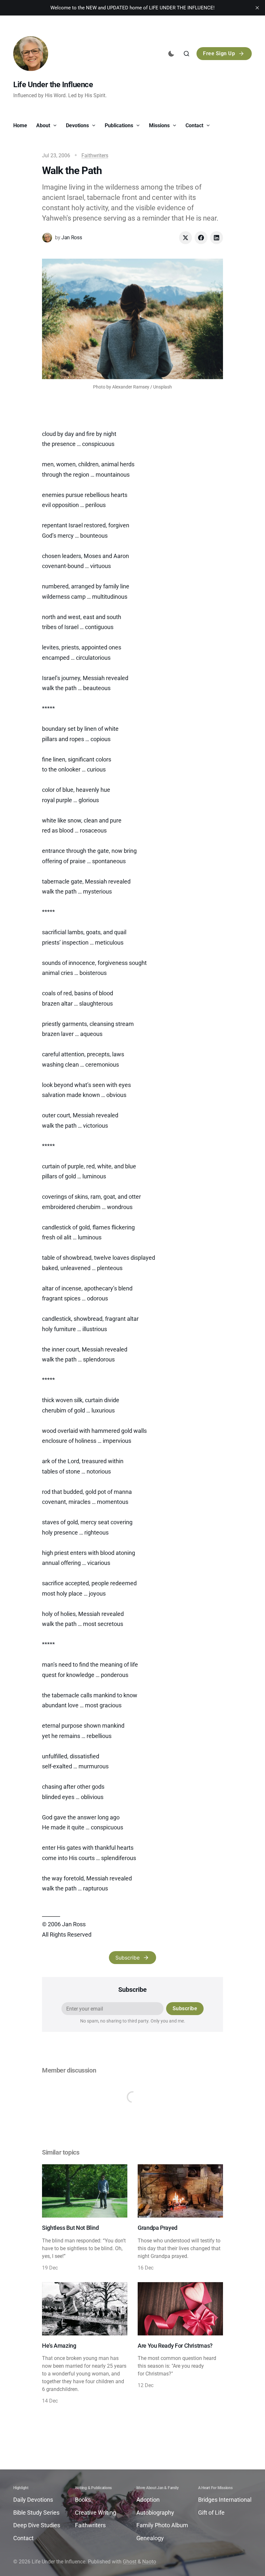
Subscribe (127, 1958)
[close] (257, 8)
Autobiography (155, 2513)
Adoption (148, 2500)
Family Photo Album (162, 2525)
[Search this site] (186, 54)
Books (83, 2500)
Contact (195, 125)
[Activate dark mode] (171, 54)
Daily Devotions (33, 2500)
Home (20, 125)
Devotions (78, 125)
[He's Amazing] (85, 2343)
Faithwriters (95, 155)
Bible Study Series (36, 2513)
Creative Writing (95, 2513)
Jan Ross (72, 238)
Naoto (149, 2562)
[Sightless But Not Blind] (85, 2218)
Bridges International (225, 2500)
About (44, 125)
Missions (160, 125)
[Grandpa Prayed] (180, 2218)
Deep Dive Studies (37, 2525)
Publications (120, 125)
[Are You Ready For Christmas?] (180, 2343)
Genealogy (150, 2538)
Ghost (130, 2562)
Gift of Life (211, 2513)
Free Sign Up (219, 53)
